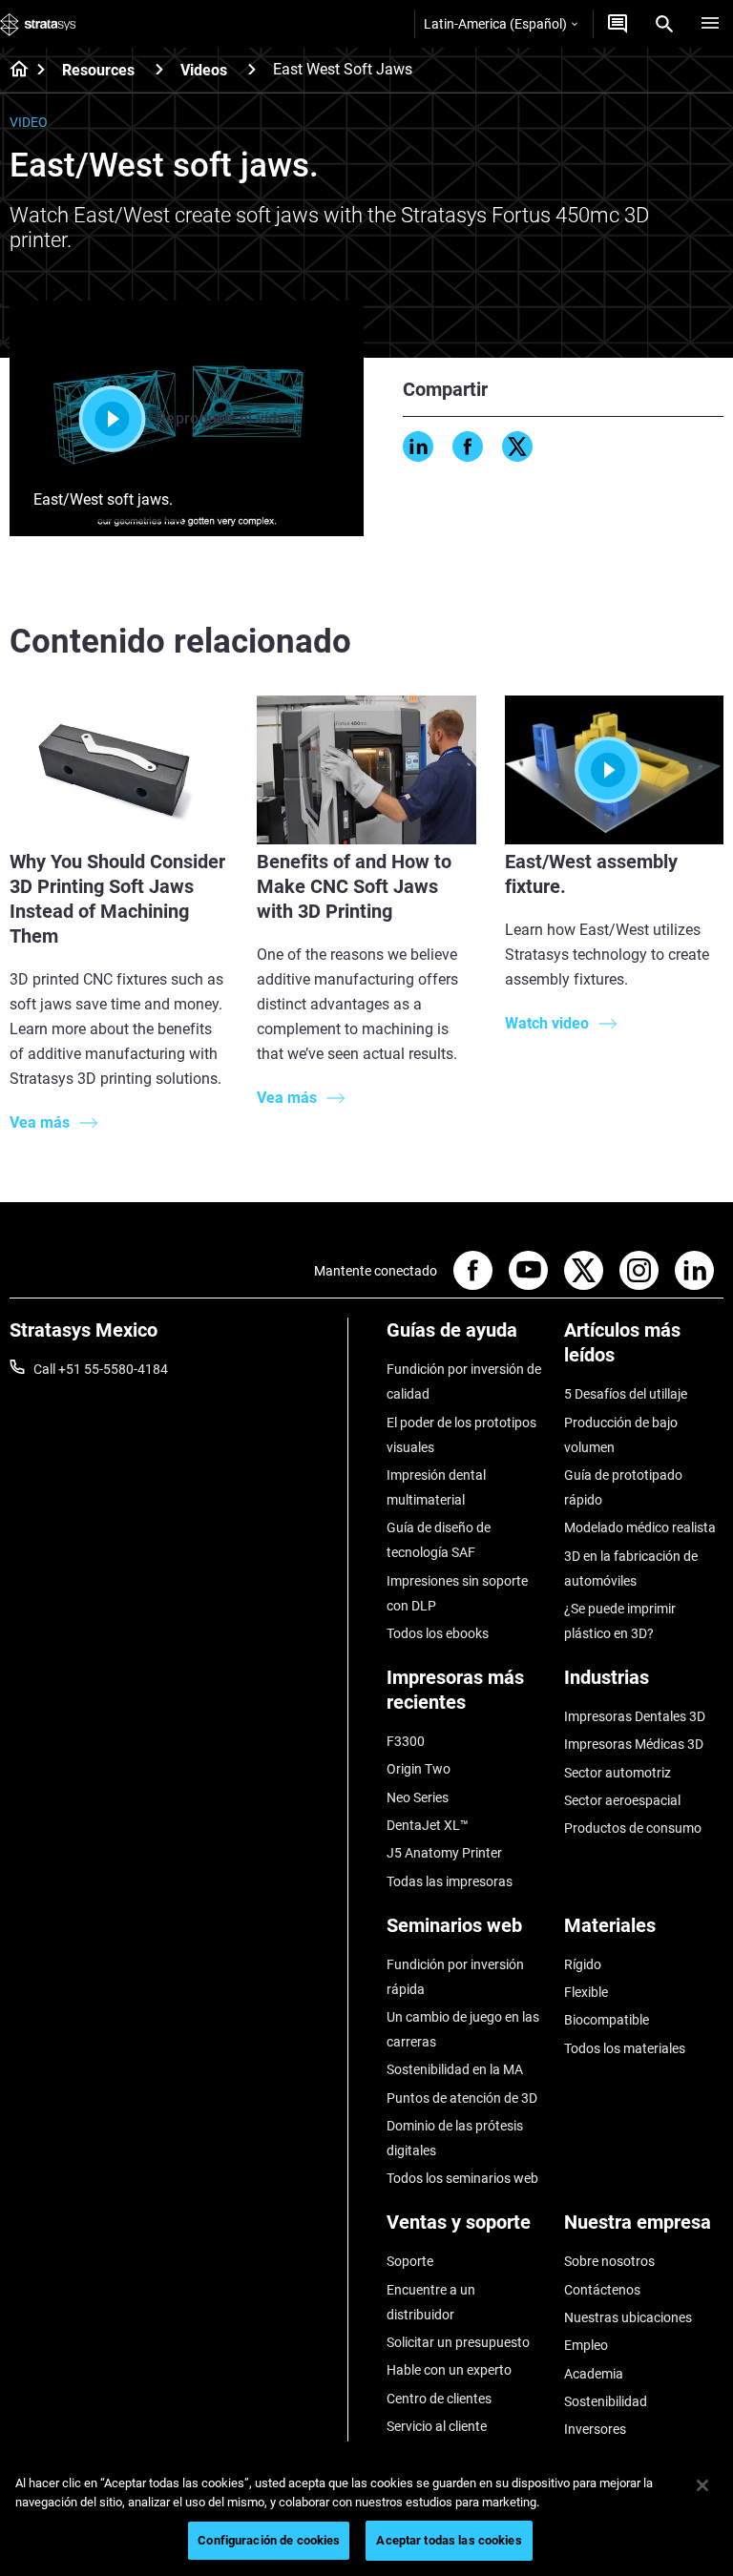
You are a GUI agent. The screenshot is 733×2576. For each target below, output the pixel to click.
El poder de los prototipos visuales (461, 1435)
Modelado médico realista (640, 1527)
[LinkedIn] (418, 447)
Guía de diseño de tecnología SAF (439, 1540)
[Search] (664, 24)
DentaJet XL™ (428, 1825)
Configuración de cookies (269, 2540)
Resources (98, 70)
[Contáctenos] (618, 24)
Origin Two (419, 1769)
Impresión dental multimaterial (436, 1487)
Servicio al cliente (437, 2426)
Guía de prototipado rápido (623, 1487)
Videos (204, 70)
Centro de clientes (439, 2399)
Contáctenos (602, 2290)
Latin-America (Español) (495, 24)
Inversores (595, 2429)
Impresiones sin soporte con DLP (457, 1593)
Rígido (583, 1964)
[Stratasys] (38, 24)
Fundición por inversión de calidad (464, 1381)
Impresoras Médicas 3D (634, 1744)
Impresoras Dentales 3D (635, 1716)
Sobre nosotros (609, 2261)
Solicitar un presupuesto (458, 2342)
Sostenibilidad (606, 2401)
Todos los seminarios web (462, 2178)
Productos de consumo (633, 1828)
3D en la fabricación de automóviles (631, 1568)
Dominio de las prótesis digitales (455, 2138)
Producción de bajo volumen (621, 1435)
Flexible (586, 1992)
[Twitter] (517, 447)
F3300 (406, 1741)
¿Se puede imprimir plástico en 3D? (620, 1621)
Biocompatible (607, 2020)
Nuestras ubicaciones (628, 2317)
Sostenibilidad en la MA (455, 2069)
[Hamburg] (710, 24)
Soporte (410, 2261)
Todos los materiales (625, 2048)
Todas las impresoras (450, 1881)
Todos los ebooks (438, 1633)
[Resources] (159, 69)
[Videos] (252, 69)
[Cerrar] (702, 2485)
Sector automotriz (618, 1773)
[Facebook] (468, 447)
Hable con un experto (449, 2370)
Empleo (586, 2345)
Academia (594, 2374)
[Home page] (13, 71)
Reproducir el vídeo (226, 418)
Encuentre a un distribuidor (431, 2302)
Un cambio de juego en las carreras (463, 2029)
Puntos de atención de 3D (462, 2098)
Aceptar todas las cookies (449, 2540)
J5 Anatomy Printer (444, 1853)
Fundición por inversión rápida (455, 1977)
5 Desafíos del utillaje (626, 1394)
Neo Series (418, 1797)
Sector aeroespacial (622, 1800)
